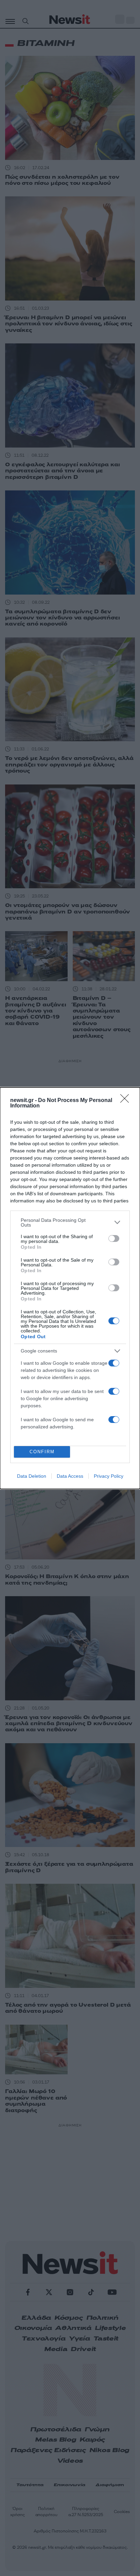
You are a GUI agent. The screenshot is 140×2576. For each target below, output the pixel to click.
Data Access (70, 1476)
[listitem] (70, 1222)
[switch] (114, 1238)
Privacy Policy (109, 1476)
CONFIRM (42, 1452)
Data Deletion (32, 1476)
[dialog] (70, 1288)
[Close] (127, 1101)
